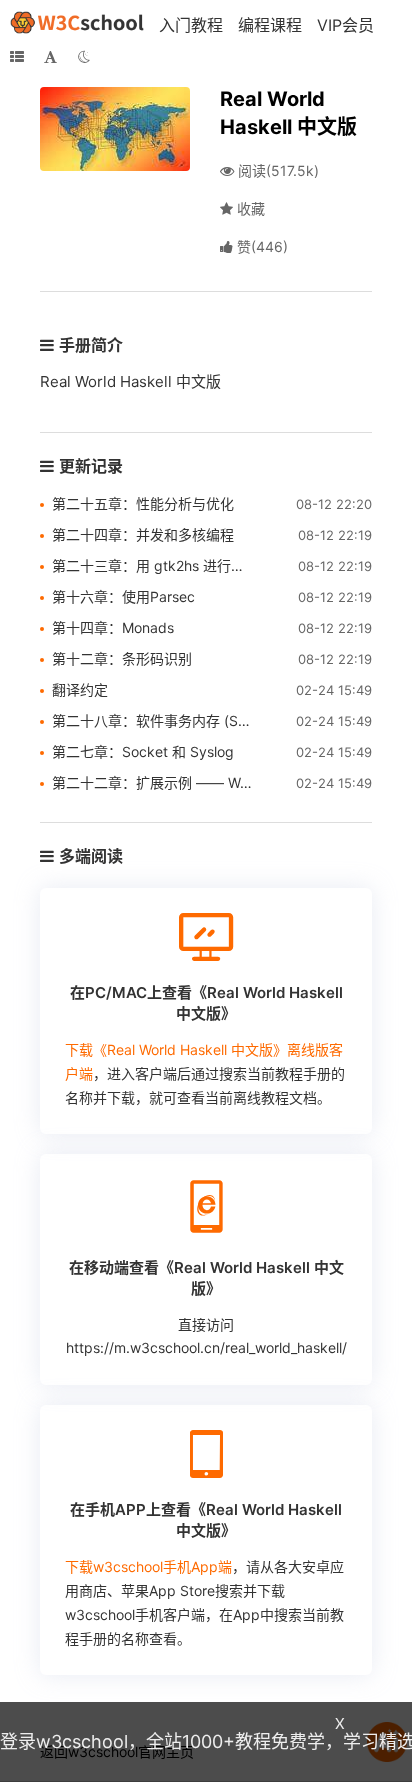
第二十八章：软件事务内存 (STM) (154, 720)
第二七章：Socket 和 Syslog (143, 751)
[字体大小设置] (50, 57)
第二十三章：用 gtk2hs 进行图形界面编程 (154, 565)
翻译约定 (80, 689)
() (262, 246)
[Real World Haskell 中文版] (115, 127)
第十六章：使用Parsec (123, 596)
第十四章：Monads (113, 627)
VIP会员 (345, 25)
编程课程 (270, 25)
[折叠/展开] (17, 57)
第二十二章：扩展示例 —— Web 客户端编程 (154, 782)
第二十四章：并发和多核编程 (143, 534)
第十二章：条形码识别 (122, 658)
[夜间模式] (84, 57)
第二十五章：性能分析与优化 (143, 503)
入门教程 (191, 25)
